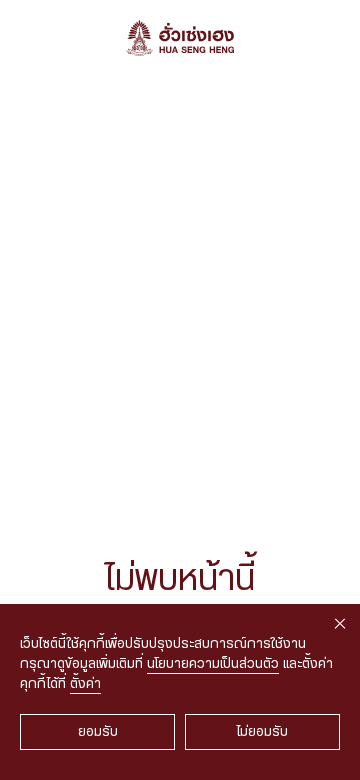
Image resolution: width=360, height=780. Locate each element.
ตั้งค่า (85, 684)
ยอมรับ (98, 732)
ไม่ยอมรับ (262, 732)
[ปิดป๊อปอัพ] (340, 624)
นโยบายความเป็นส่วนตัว (213, 664)
